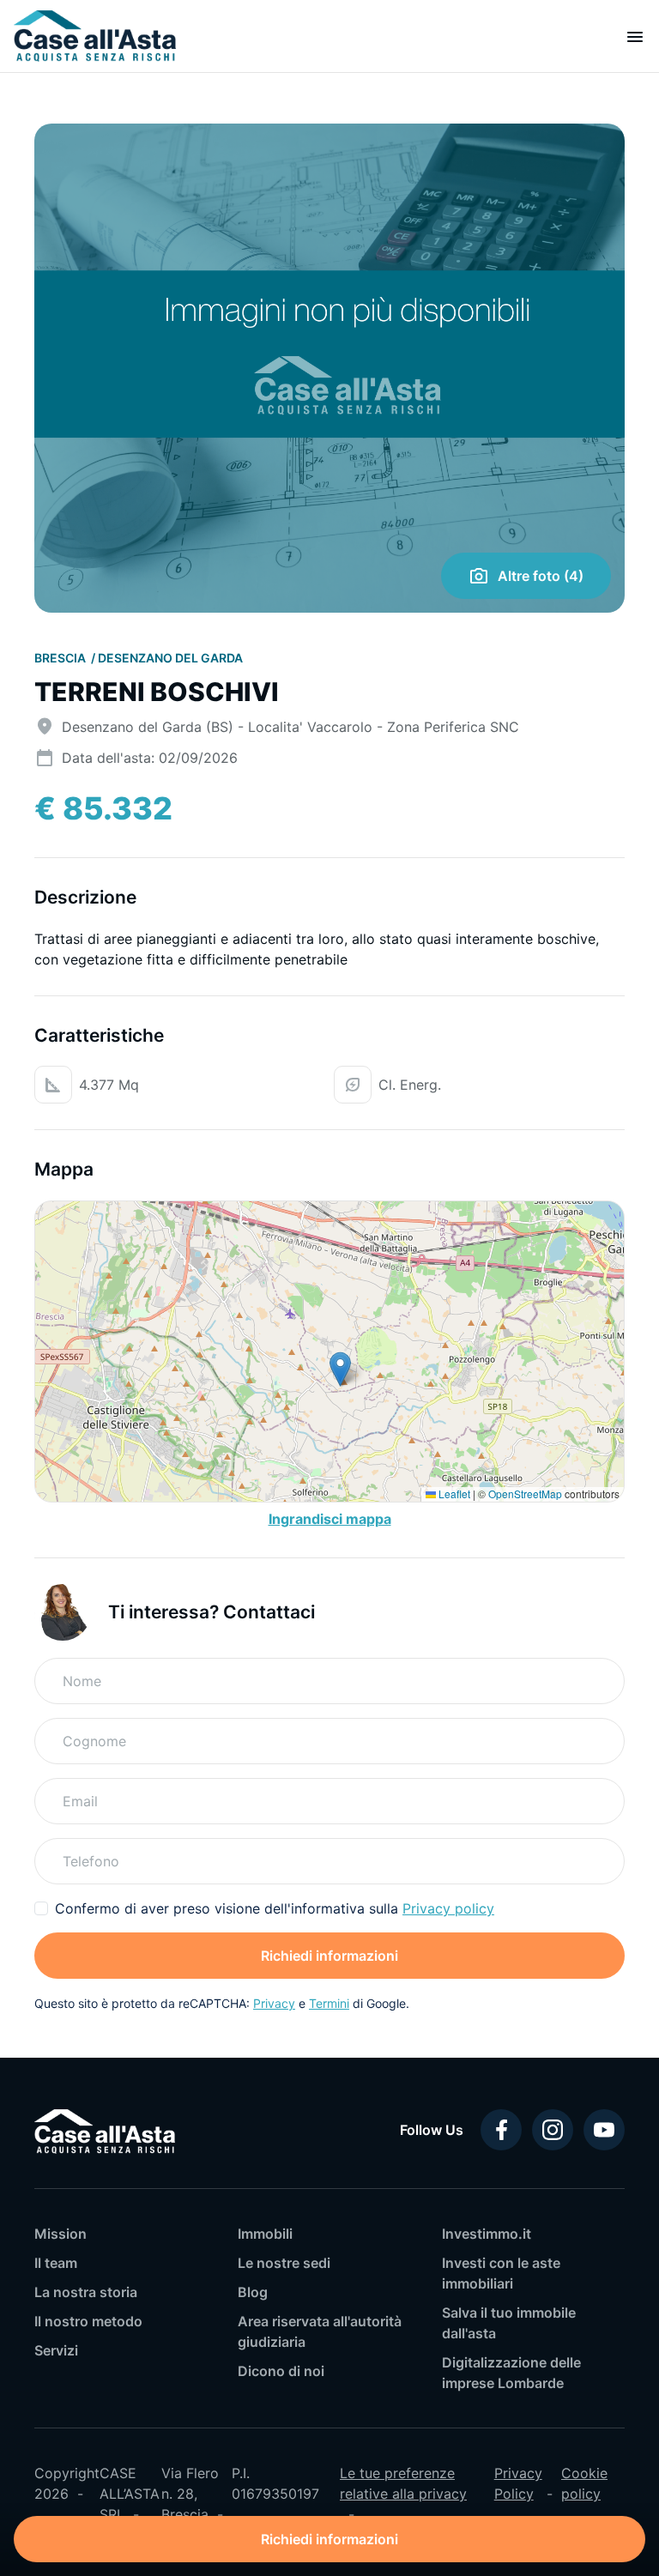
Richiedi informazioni (329, 1956)
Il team (56, 2263)
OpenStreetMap (525, 1494)
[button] (340, 1369)
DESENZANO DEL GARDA (170, 658)
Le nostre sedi (284, 2263)
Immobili (265, 2234)
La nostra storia (86, 2292)
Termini (329, 2003)
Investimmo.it (487, 2234)
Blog (253, 2292)
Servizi (56, 2350)
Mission (60, 2234)
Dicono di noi (281, 2371)
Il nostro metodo (88, 2321)
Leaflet (453, 1494)
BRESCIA (61, 658)
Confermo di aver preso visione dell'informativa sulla (275, 1908)
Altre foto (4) (541, 576)
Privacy (274, 2003)
